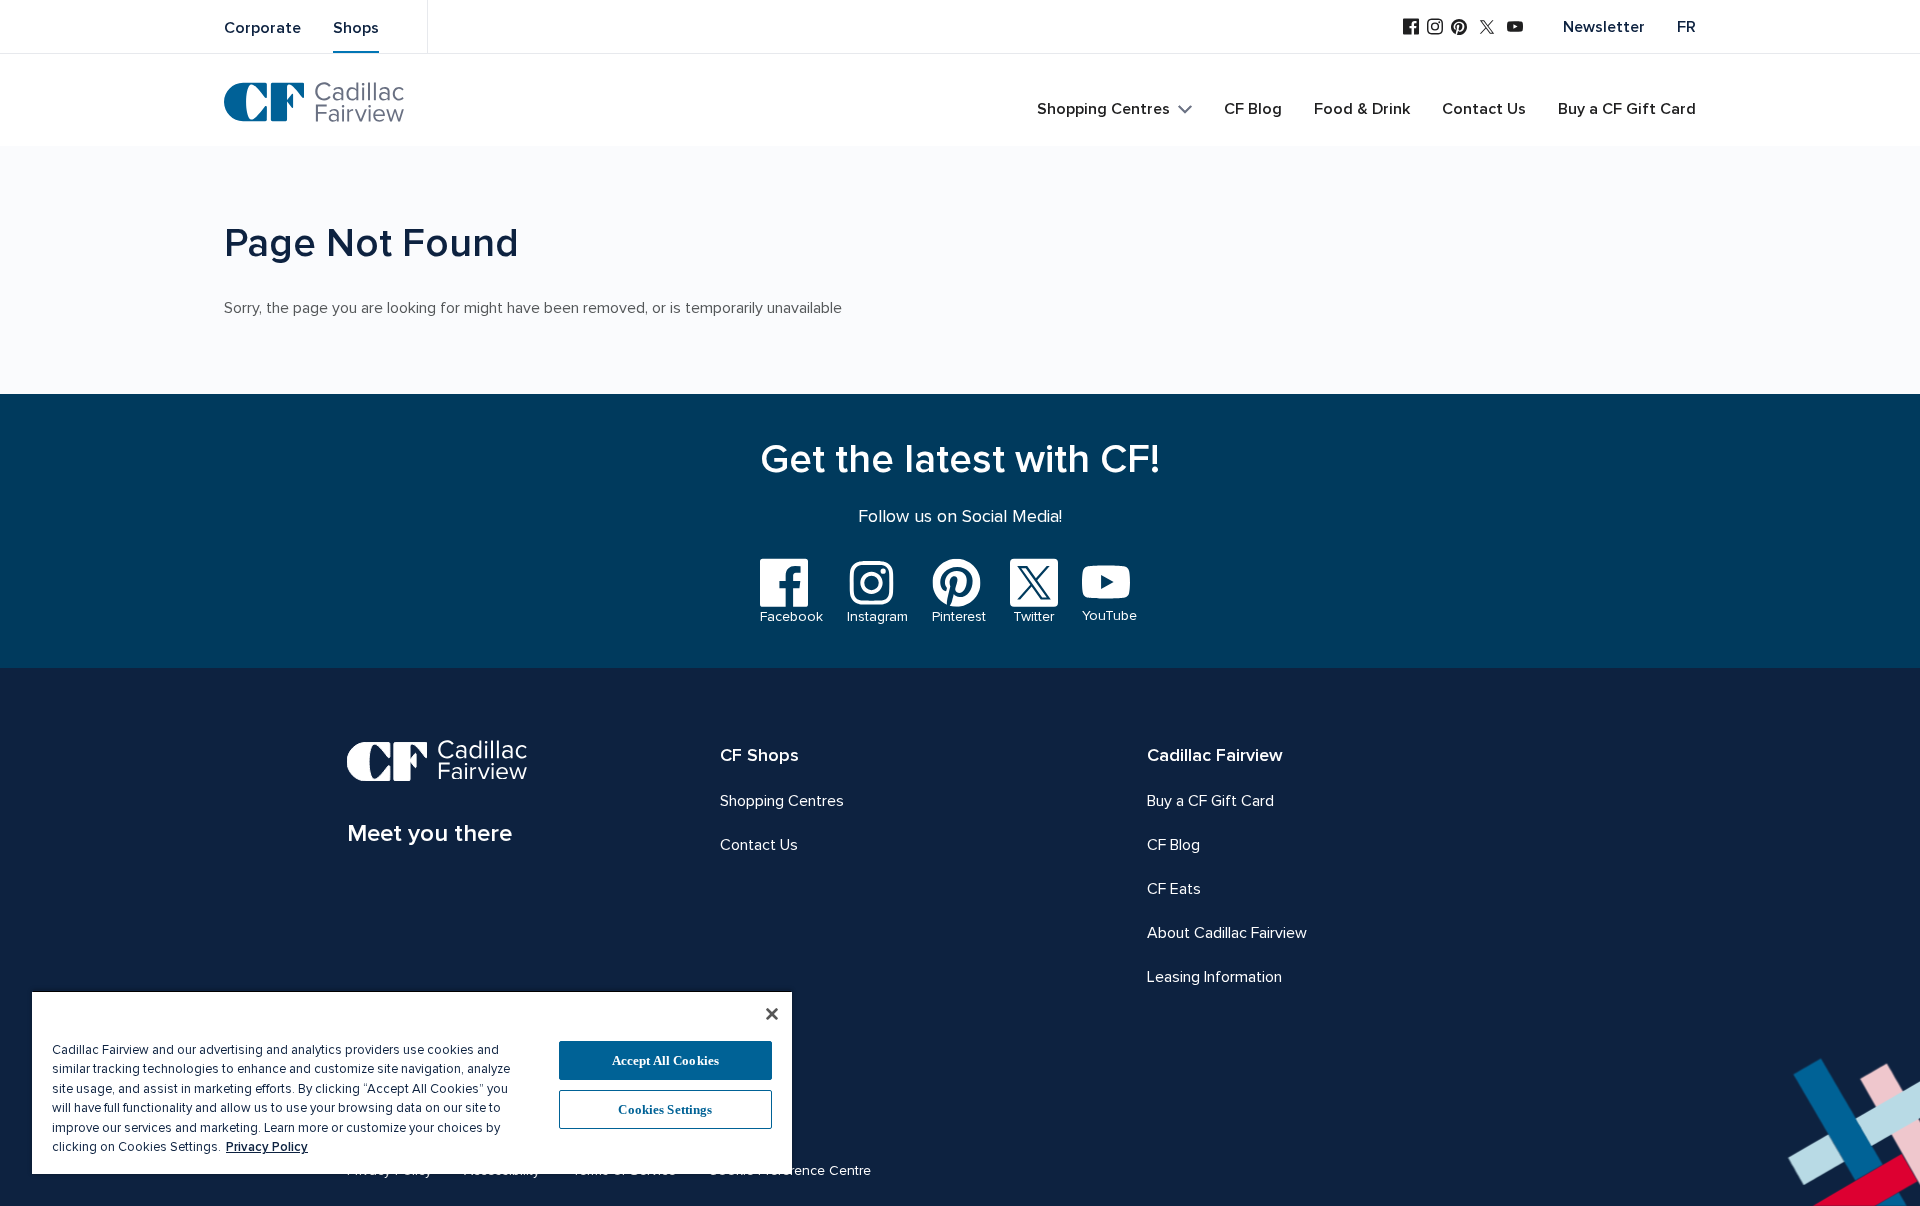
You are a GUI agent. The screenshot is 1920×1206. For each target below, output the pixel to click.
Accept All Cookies (665, 1060)
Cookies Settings (665, 1109)
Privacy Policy (267, 1147)
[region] (412, 1082)
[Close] (772, 1014)
